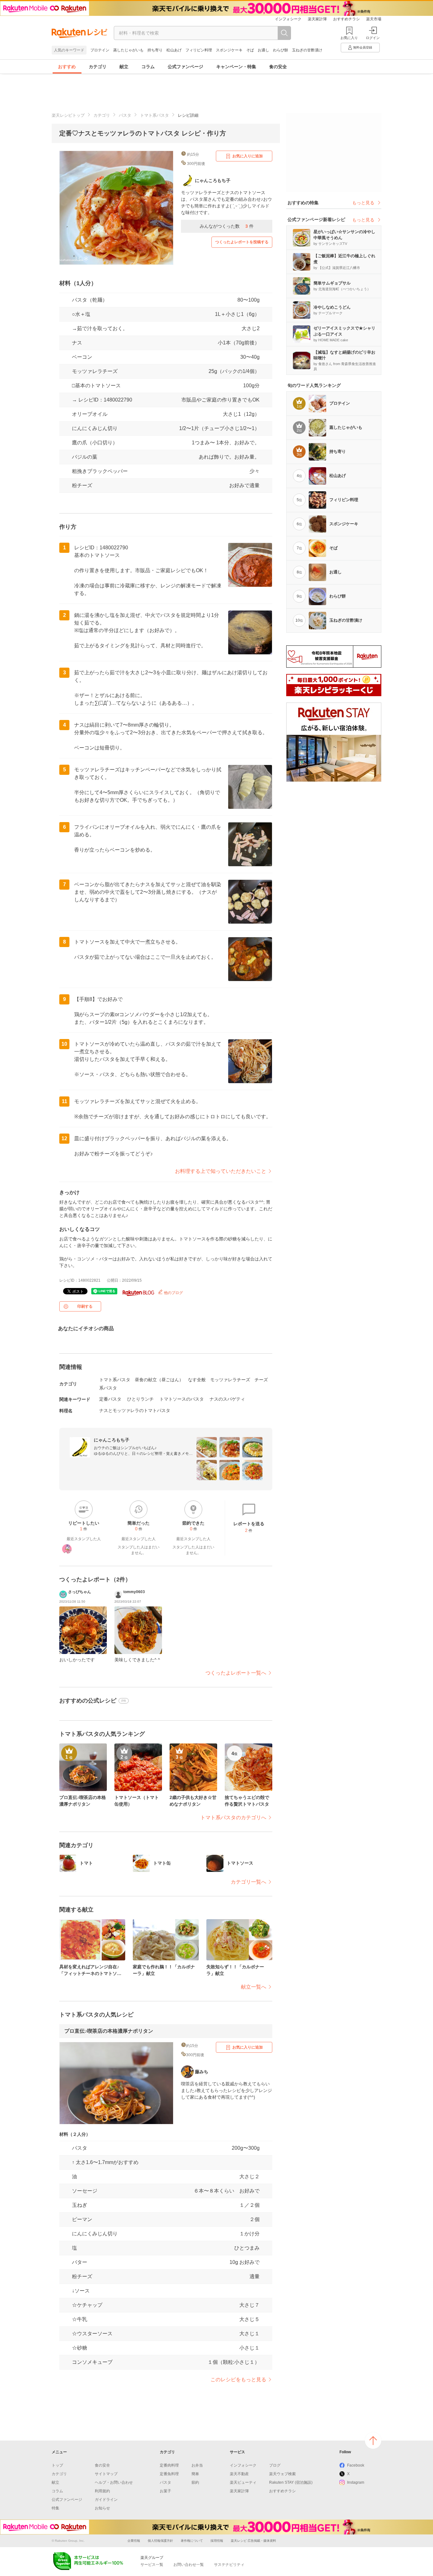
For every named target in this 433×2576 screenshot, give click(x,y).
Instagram (356, 2482)
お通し (263, 50)
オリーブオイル (90, 414)
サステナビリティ (229, 2565)
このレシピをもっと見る (238, 2380)
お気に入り (349, 38)
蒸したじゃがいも (128, 50)
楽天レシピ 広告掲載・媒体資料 (253, 2541)
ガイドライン (106, 2500)
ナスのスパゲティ (227, 1399)
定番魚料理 (169, 2474)
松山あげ (174, 50)
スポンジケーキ (229, 50)
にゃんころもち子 (112, 1440)
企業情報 (134, 2541)
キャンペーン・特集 (236, 67)
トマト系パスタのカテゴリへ (233, 1818)
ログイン (373, 38)
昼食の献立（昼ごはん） (159, 1380)
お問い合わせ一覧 (189, 2565)
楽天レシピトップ (68, 115)
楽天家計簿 (317, 19)
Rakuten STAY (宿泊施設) (291, 2482)
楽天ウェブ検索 (282, 2474)
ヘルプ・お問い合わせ (114, 2482)
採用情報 (217, 2541)
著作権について (192, 2541)
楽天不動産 (239, 2474)
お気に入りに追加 (248, 156)
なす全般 (197, 1380)
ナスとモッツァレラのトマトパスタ (135, 1410)
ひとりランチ (140, 1399)
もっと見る (363, 203)
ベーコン (82, 357)
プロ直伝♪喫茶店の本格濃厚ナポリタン (109, 2031)
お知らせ (102, 2508)
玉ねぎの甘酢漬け (307, 50)
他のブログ (173, 1293)
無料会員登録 (363, 47)
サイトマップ (106, 2474)
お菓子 (165, 2491)
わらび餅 (281, 50)
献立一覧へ (254, 1987)
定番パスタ (110, 1399)
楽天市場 (374, 19)
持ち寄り (155, 50)
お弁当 (197, 2465)
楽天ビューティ (243, 2482)
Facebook (356, 2465)
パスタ (125, 115)
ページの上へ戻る (373, 2441)
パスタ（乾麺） (90, 300)
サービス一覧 (152, 2565)
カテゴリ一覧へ (249, 1882)
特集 (55, 2508)
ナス (77, 343)
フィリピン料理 (199, 50)
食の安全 (278, 67)
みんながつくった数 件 (227, 226)
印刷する (85, 1306)
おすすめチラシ (346, 19)
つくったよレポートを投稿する (242, 242)
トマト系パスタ (155, 115)
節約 (195, 2482)
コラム (148, 67)
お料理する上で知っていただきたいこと (221, 1171)
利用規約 (102, 2491)
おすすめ (67, 67)
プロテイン (100, 50)
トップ (57, 2465)
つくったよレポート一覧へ (236, 1673)
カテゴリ (98, 67)
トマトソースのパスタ (182, 1399)
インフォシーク (288, 19)
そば (250, 50)
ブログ (275, 2465)
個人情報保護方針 (160, 2541)
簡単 (195, 2474)
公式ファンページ (185, 67)
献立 (124, 67)
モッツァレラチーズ (95, 371)
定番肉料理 (169, 2465)
